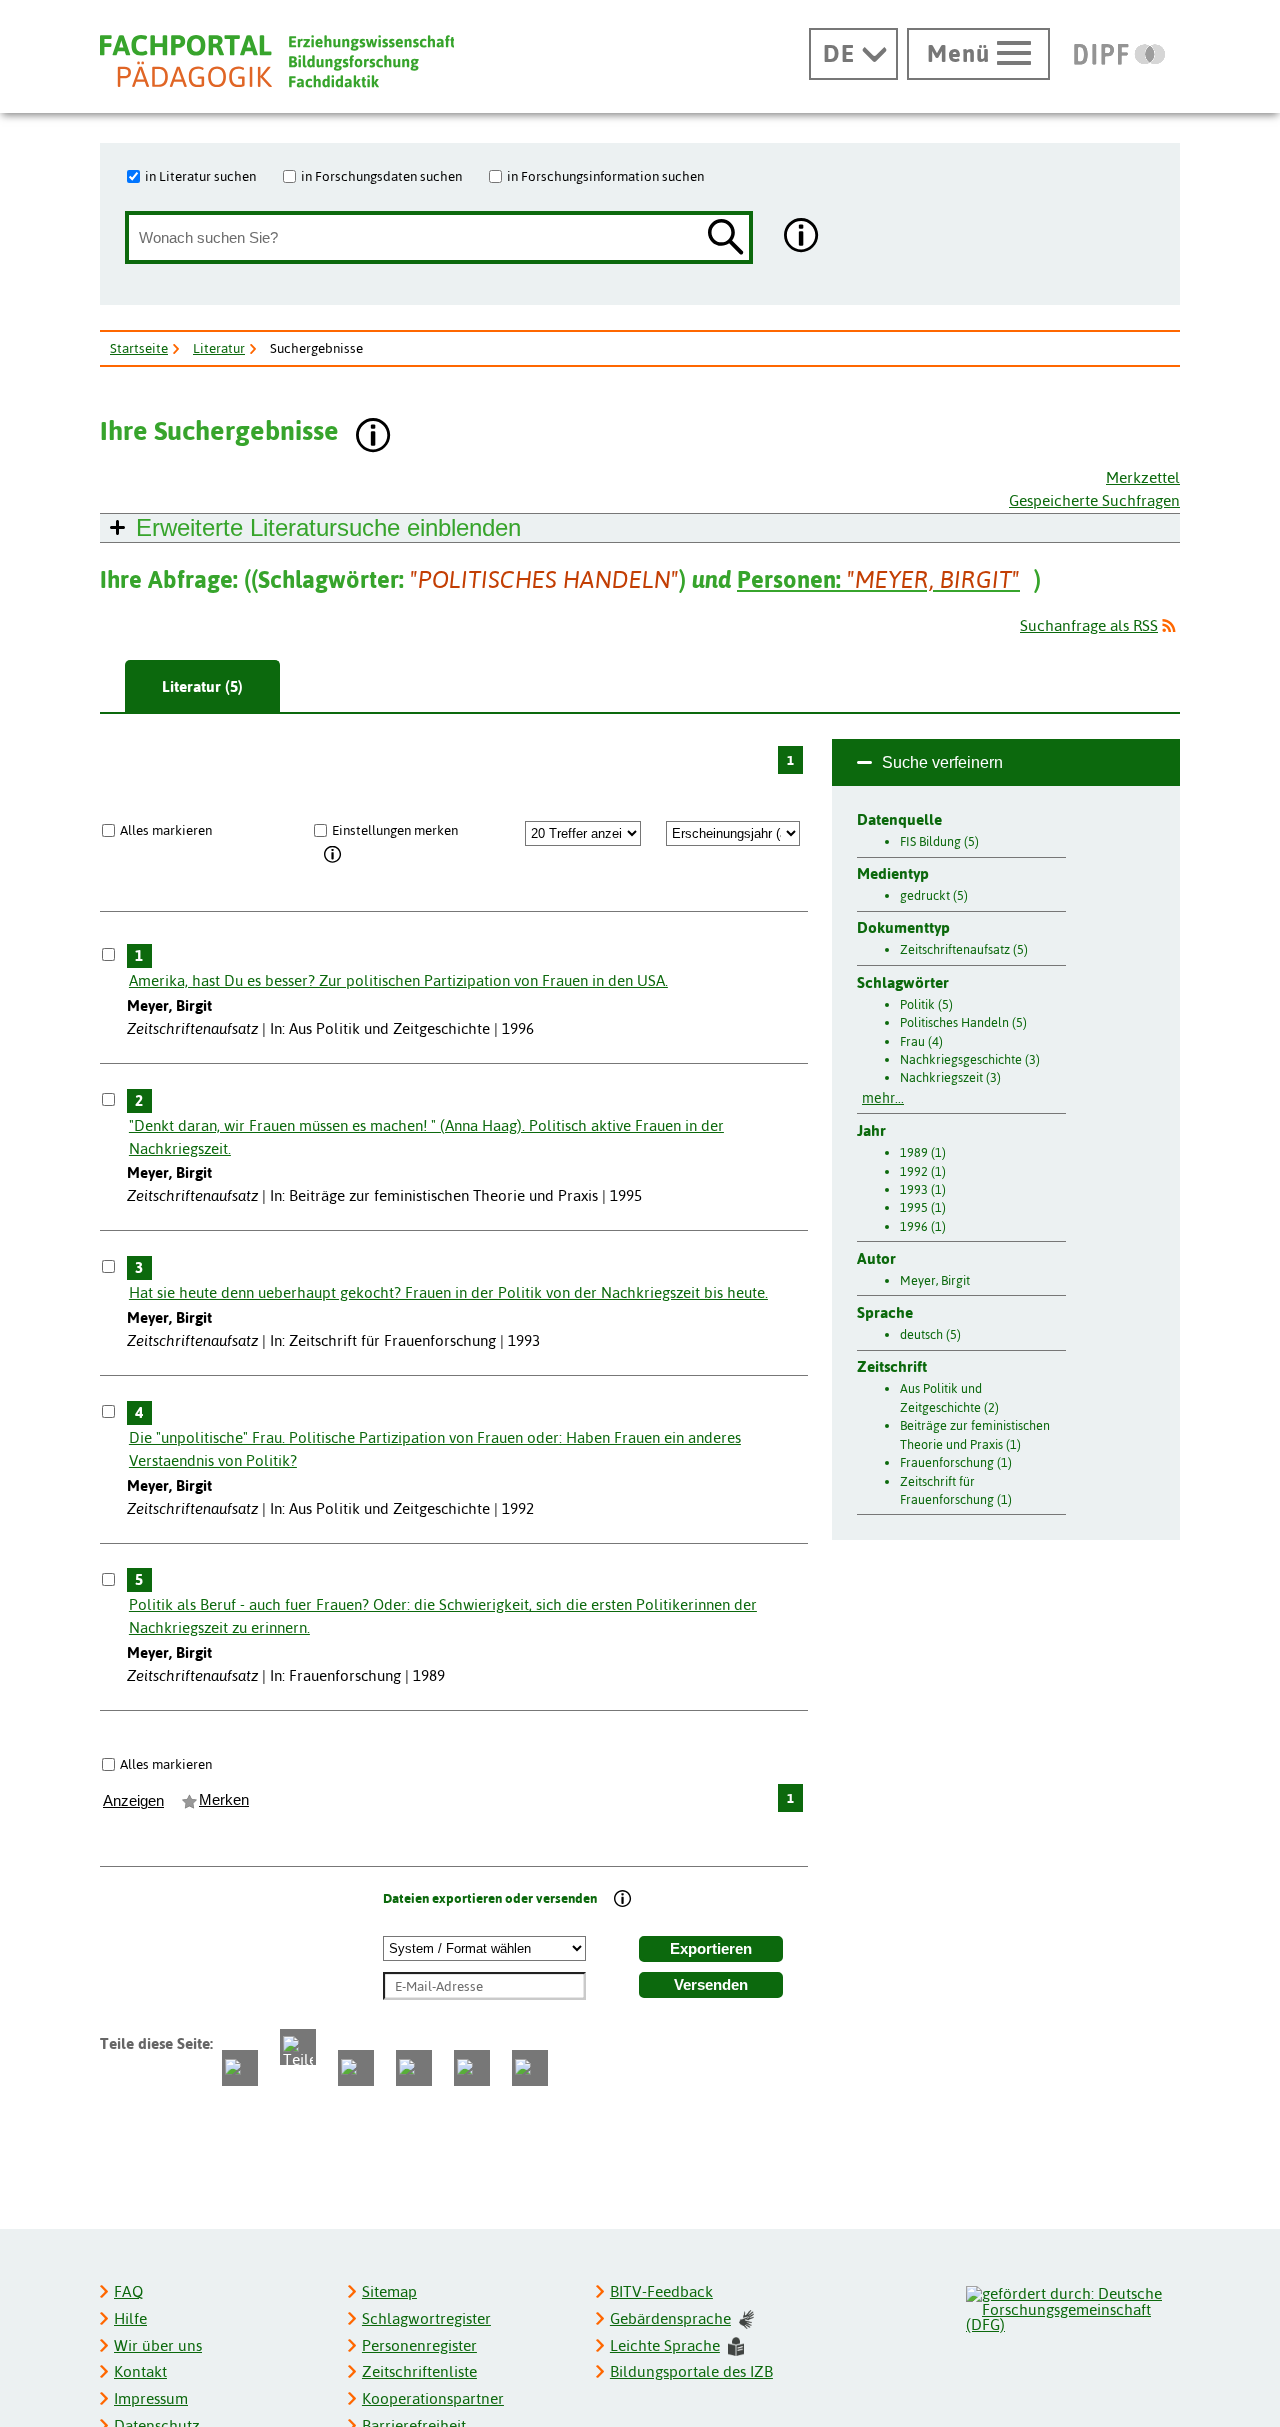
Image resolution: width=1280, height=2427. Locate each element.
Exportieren (711, 1949)
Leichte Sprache (665, 2345)
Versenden (711, 1985)
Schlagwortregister (426, 2318)
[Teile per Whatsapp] (356, 2068)
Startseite (139, 348)
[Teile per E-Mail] (472, 2068)
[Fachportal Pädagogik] (277, 61)
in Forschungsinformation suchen (605, 176)
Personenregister (419, 2345)
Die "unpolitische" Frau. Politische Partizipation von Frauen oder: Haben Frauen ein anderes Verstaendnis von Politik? (435, 1449)
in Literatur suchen (200, 176)
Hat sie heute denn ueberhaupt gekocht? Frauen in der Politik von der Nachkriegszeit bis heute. (448, 1292)
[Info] (333, 856)
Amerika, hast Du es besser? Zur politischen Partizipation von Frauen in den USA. (398, 980)
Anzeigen (133, 1801)
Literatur (219, 348)
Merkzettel (1143, 477)
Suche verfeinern (942, 762)
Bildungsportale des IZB (691, 2371)
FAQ (128, 2291)
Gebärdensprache (670, 2318)
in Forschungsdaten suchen (381, 176)
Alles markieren (166, 830)
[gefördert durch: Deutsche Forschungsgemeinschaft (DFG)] (1072, 2307)
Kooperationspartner (433, 2398)
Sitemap (389, 2291)
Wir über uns (158, 2345)
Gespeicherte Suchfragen (1094, 500)
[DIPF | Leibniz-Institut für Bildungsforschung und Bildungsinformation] (1119, 54)
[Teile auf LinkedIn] (414, 2068)
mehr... (883, 1098)
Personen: (878, 579)
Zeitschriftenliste (419, 2371)
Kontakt (140, 2371)
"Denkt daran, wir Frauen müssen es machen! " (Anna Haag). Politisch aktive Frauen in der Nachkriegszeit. (426, 1137)
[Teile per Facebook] (240, 2068)
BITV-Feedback (661, 2291)
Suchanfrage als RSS (1089, 625)
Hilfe (130, 2318)
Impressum (151, 2398)
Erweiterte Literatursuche (328, 527)
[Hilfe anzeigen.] (802, 237)
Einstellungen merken (395, 830)
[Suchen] (726, 238)
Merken (224, 1800)
